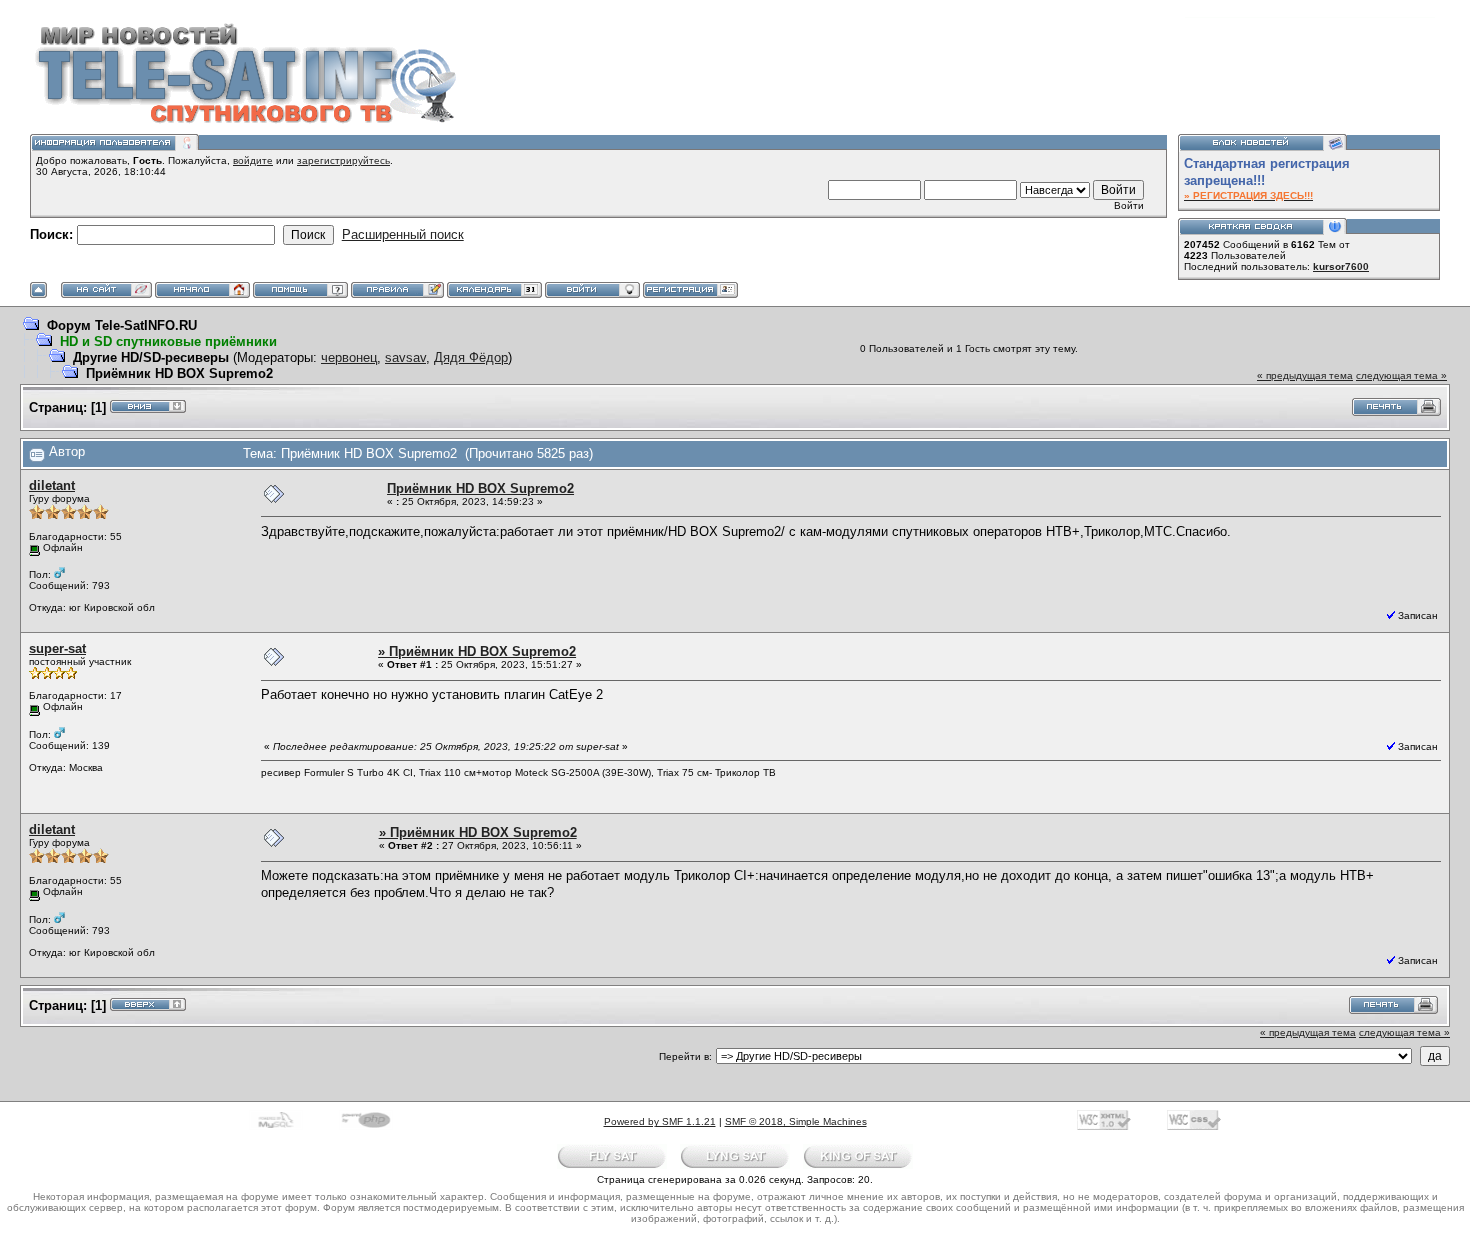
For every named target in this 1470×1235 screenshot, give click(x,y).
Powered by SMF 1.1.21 (660, 1121)
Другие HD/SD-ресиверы (151, 357)
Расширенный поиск (403, 234)
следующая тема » (1401, 375)
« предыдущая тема (1305, 375)
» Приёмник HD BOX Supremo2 (477, 651)
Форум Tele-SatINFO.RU (122, 325)
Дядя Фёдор (471, 357)
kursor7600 (1341, 266)
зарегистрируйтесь (343, 160)
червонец (349, 357)
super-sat (57, 648)
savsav (405, 357)
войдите (253, 160)
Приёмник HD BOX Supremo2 (179, 373)
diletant (52, 485)
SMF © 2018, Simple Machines (796, 1121)
